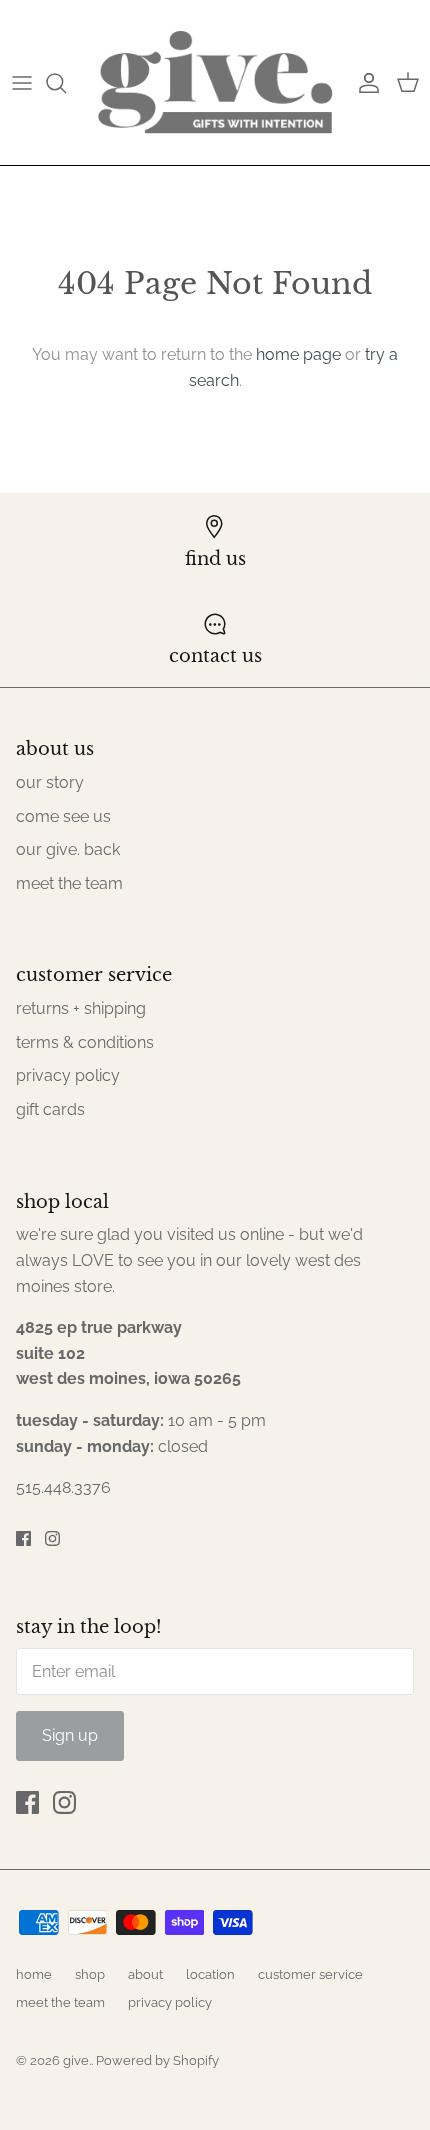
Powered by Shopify (157, 2060)
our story (50, 782)
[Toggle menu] (22, 83)
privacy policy (68, 1075)
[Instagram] (52, 1538)
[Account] (364, 83)
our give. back (68, 849)
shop (90, 1974)
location (210, 1974)
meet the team (69, 883)
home (34, 1974)
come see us (63, 816)
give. (77, 2060)
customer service (310, 1974)
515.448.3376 (63, 1487)
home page (298, 354)
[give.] (215, 82)
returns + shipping (81, 1008)
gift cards (50, 1109)
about (145, 1974)
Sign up (70, 1735)
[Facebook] (23, 1538)
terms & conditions (85, 1042)
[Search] (66, 83)
